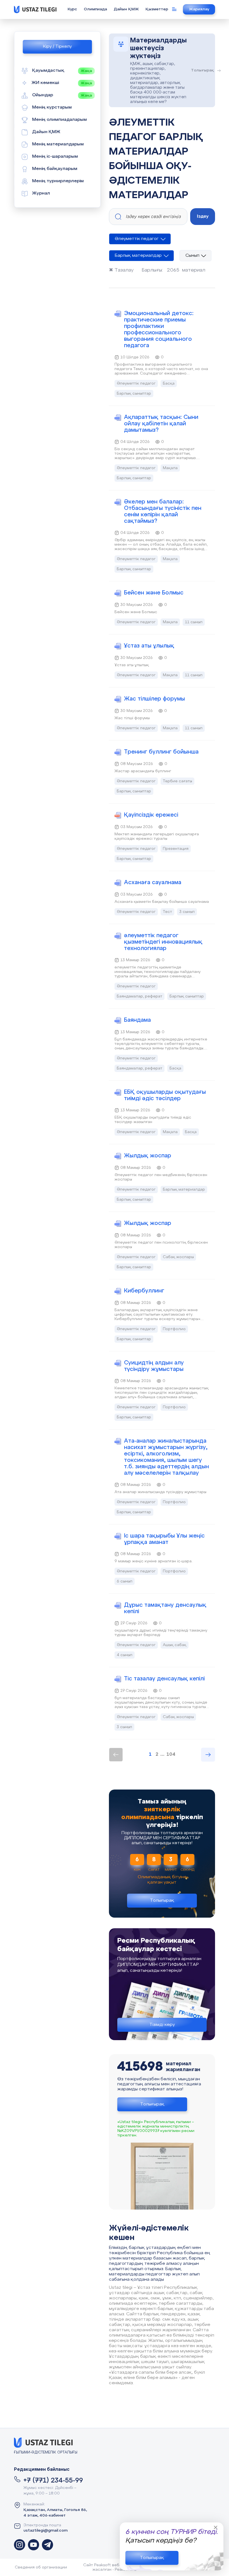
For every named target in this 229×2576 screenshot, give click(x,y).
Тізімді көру (162, 2025)
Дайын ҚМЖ (126, 9)
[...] (20, 2545)
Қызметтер (157, 9)
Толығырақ (152, 2558)
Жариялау (199, 9)
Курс (72, 9)
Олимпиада (95, 9)
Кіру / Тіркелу (57, 47)
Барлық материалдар (138, 256)
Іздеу (203, 216)
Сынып (192, 256)
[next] (208, 1755)
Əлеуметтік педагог (137, 239)
